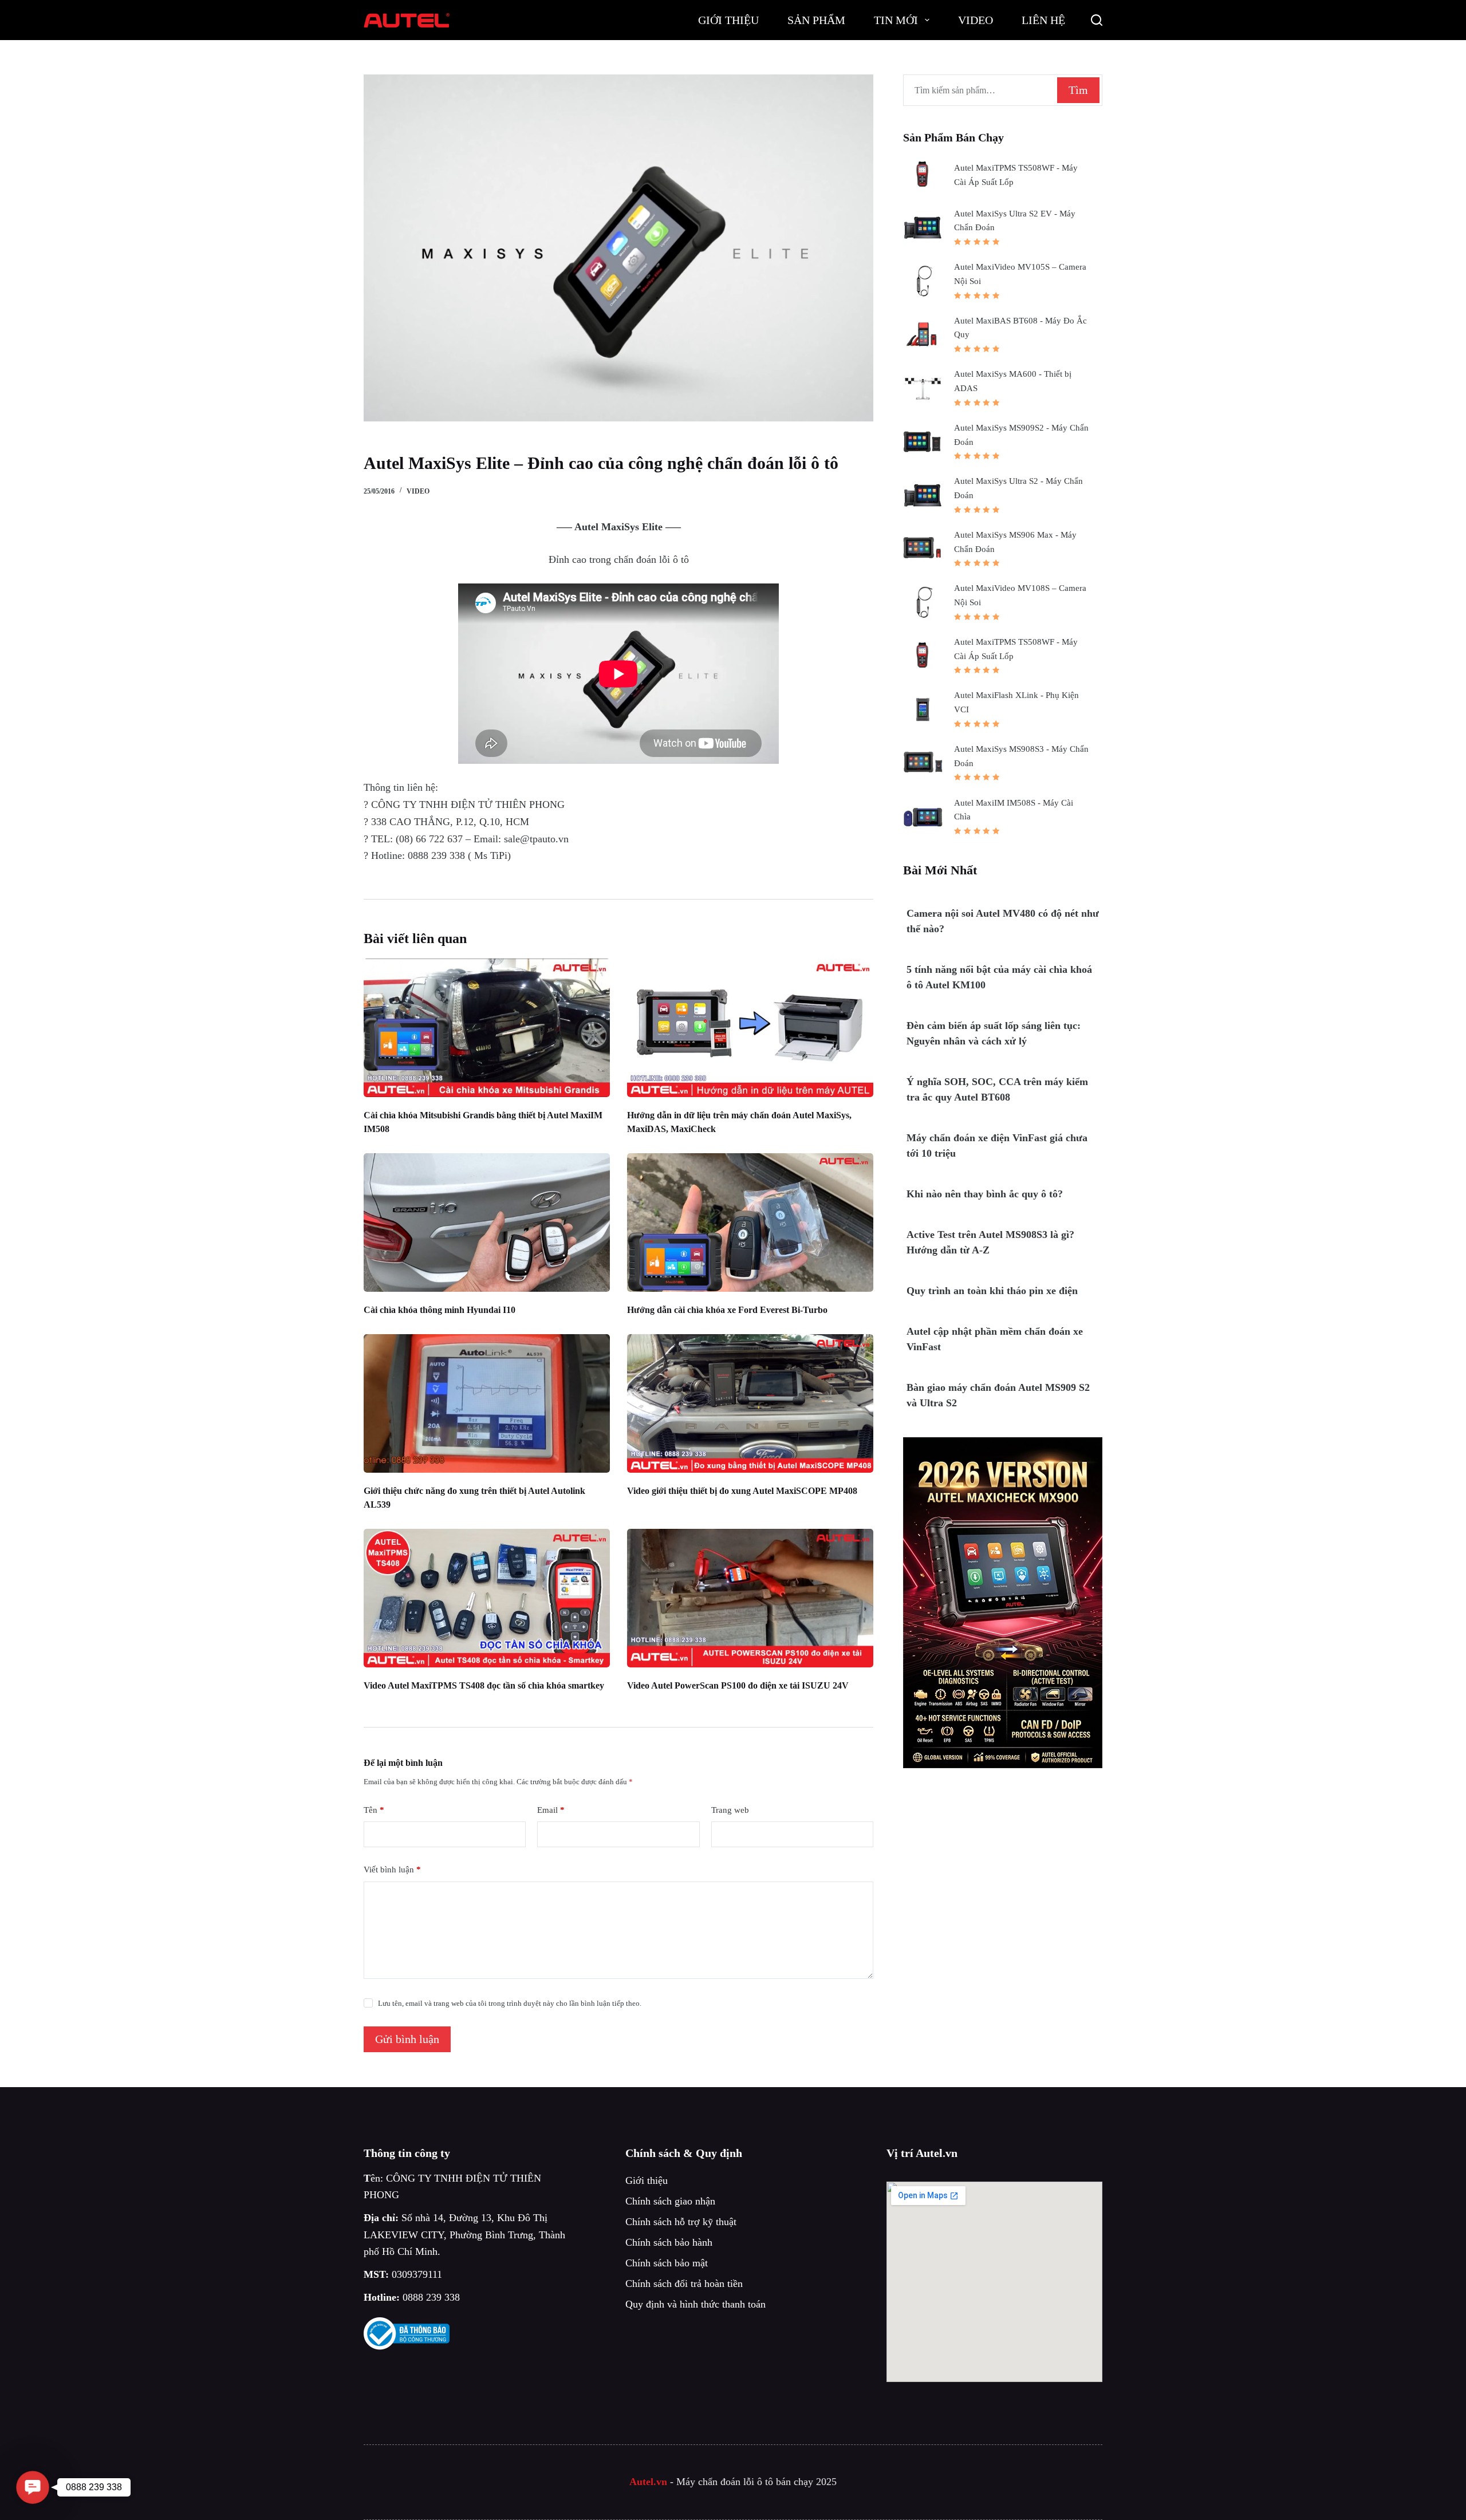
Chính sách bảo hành (669, 2242)
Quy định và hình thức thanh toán (695, 2304)
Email (551, 1810)
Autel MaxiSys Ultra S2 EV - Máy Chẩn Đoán (1015, 221)
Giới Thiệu (728, 20)
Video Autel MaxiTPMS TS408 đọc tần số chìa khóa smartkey (484, 1685)
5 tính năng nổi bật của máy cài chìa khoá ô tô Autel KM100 (999, 977)
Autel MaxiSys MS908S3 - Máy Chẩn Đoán (1021, 756)
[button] (33, 2488)
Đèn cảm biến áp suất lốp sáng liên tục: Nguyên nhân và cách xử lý (994, 1033)
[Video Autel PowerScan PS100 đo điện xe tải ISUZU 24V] (750, 1598)
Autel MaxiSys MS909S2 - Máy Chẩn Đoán (1021, 435)
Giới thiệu (647, 2180)
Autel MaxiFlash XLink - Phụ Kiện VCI (1016, 702)
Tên (374, 1810)
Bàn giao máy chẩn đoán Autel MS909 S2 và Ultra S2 (998, 1395)
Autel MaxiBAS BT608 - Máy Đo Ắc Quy (1020, 328)
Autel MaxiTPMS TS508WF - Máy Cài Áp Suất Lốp (1016, 175)
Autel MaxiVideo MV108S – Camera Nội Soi (1020, 595)
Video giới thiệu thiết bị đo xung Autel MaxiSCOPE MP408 (742, 1491)
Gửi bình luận (407, 2039)
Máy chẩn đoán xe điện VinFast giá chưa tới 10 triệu (997, 1145)
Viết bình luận (392, 1870)
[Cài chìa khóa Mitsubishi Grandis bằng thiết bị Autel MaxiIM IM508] (487, 1028)
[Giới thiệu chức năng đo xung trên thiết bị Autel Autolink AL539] (487, 1403)
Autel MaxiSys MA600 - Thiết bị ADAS (1013, 381)
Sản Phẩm (816, 20)
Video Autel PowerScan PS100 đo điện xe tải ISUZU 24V (738, 1685)
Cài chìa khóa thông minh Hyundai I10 (440, 1310)
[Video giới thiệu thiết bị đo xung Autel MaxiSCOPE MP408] (750, 1403)
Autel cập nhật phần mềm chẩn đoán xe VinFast (995, 1339)
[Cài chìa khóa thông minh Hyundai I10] (487, 1222)
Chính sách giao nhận (670, 2201)
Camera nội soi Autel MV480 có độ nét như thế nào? (1003, 921)
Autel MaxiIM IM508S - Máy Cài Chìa (1014, 810)
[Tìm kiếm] (1097, 20)
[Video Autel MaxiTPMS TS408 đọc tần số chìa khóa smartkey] (487, 1598)
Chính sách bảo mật (667, 2263)
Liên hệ (1043, 20)
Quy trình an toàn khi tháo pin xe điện (992, 1291)
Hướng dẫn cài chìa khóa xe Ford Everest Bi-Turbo (727, 1310)
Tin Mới (896, 20)
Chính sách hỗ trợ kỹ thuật (681, 2222)
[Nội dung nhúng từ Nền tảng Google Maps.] (994, 2282)
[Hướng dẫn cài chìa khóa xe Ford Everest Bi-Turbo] (750, 1222)
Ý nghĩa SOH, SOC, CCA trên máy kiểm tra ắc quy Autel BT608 (997, 1089)
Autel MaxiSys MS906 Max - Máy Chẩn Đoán (1015, 542)
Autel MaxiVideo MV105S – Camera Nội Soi (1020, 274)
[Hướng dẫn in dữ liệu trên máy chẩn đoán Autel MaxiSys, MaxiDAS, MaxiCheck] (750, 1028)
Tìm (1078, 90)
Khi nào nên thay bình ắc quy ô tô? (985, 1194)
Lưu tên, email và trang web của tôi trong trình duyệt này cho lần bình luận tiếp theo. (510, 2003)
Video (976, 20)
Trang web (730, 1810)
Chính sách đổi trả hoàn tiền (684, 2284)
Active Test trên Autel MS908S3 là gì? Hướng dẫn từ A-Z (990, 1242)
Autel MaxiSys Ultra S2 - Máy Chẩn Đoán (1018, 488)
